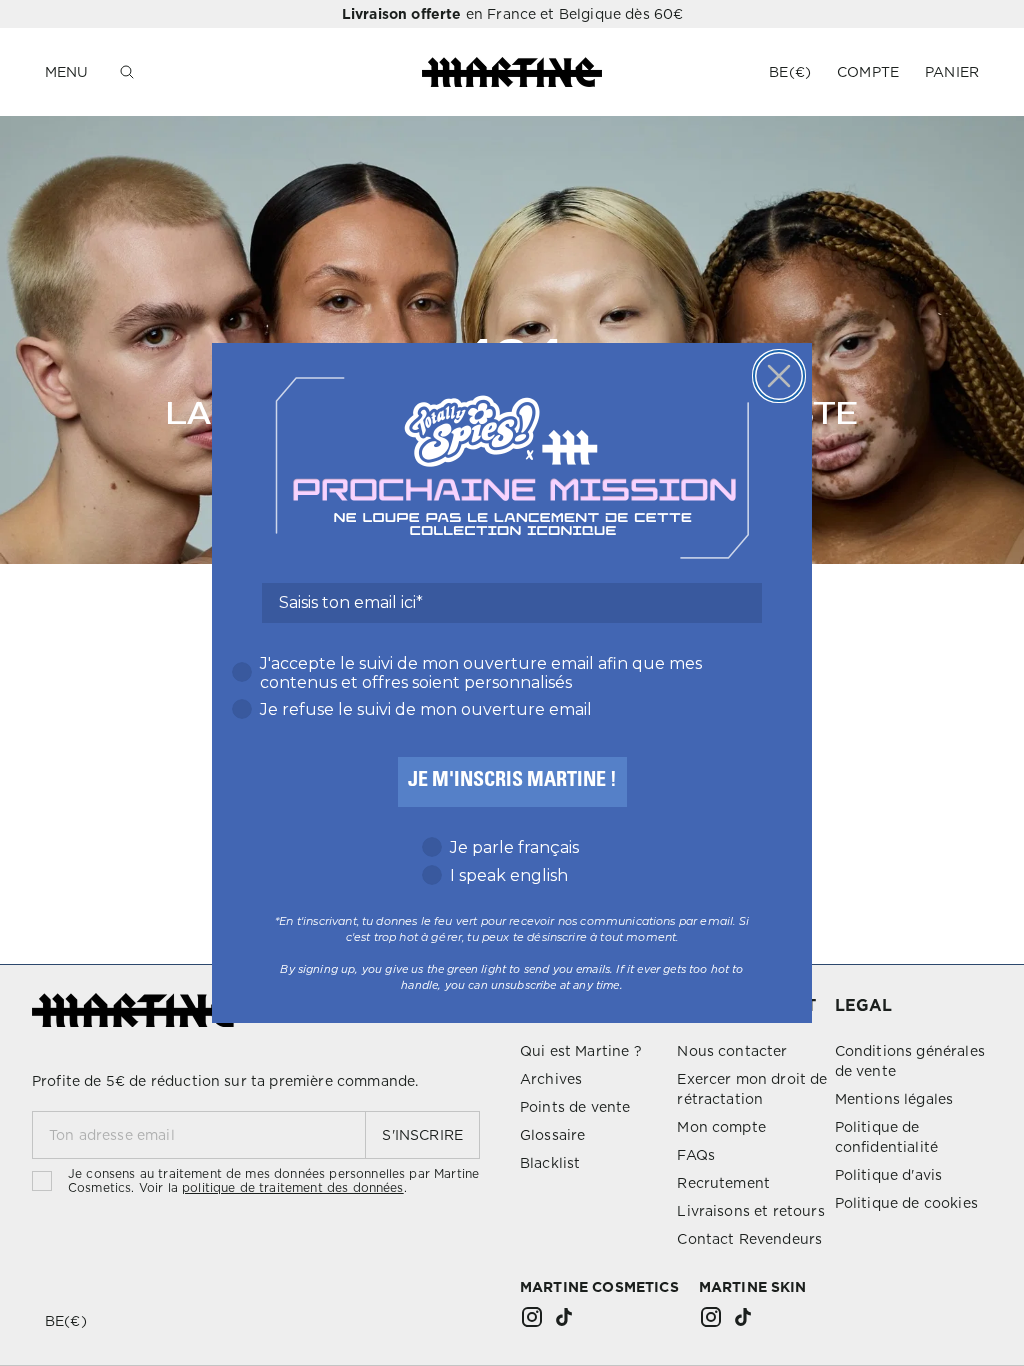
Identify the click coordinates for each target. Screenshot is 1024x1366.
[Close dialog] (779, 376)
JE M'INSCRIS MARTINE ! (512, 782)
